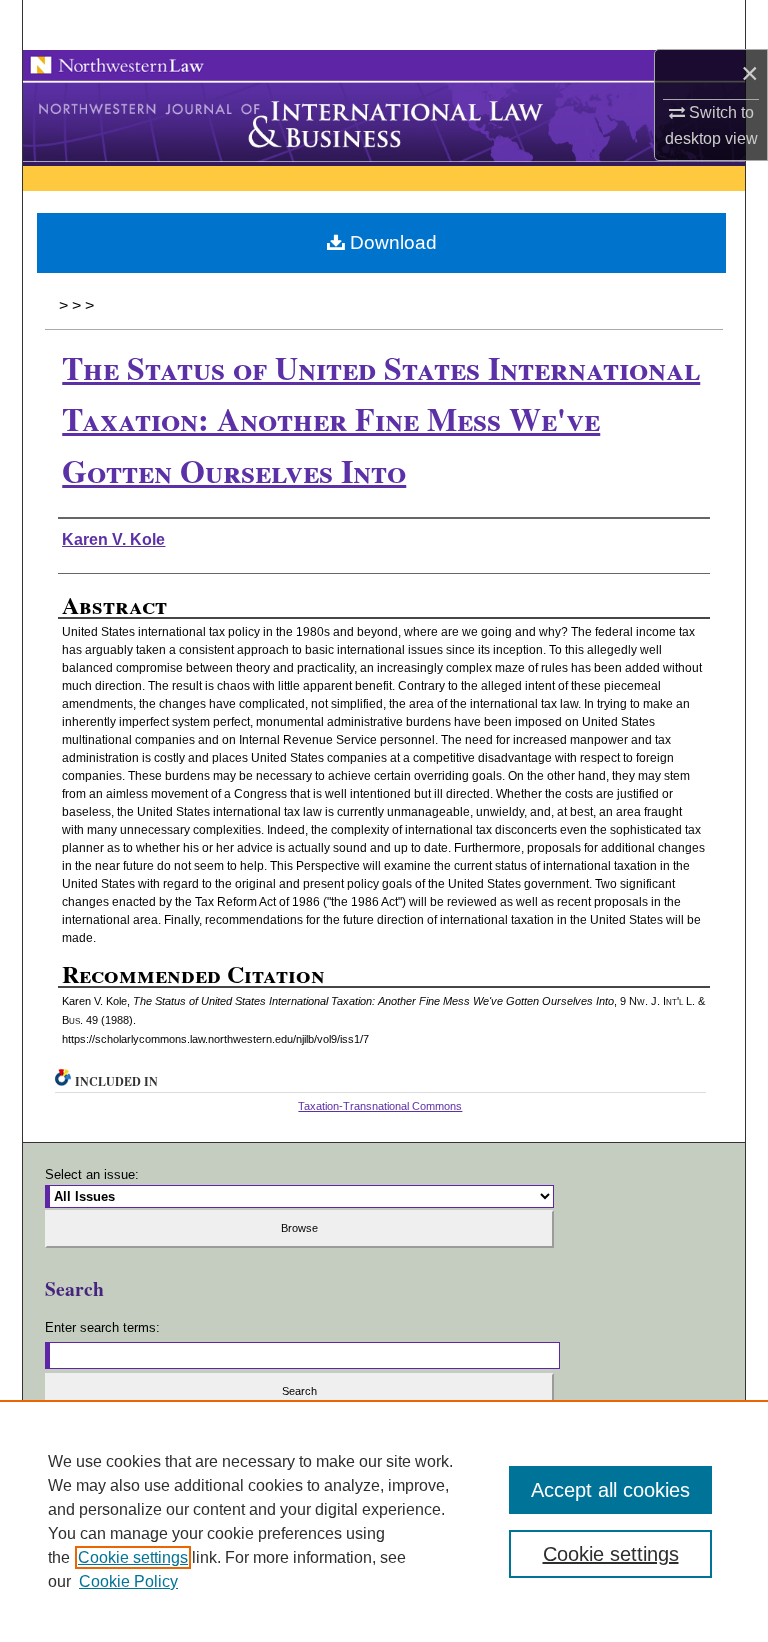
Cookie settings (133, 1557)
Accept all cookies (610, 1490)
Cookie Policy (128, 1581)
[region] (384, 1521)
